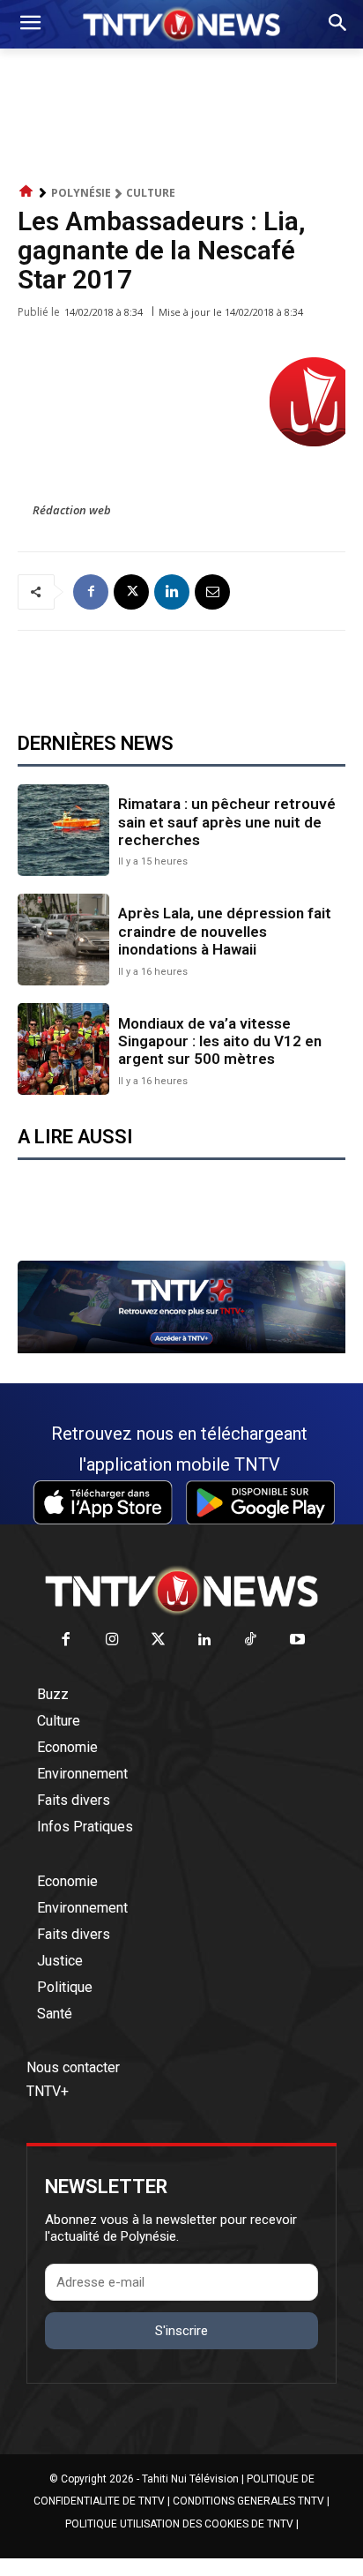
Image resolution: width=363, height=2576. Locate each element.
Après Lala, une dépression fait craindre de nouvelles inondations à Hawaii (225, 931)
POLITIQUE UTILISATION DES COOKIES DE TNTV (179, 2524)
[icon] (26, 192)
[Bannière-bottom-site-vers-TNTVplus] (181, 1349)
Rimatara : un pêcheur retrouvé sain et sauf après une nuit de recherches (227, 822)
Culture (151, 193)
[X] (131, 592)
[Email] (212, 592)
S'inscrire (181, 2331)
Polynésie (81, 193)
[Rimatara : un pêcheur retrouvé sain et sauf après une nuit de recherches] (63, 830)
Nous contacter (73, 2067)
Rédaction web (72, 510)
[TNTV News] (181, 1591)
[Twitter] (159, 1640)
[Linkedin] (172, 592)
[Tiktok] (252, 1640)
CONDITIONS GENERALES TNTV (248, 2501)
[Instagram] (112, 1640)
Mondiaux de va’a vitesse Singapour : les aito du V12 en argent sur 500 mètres (220, 1041)
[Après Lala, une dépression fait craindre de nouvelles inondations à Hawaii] (63, 940)
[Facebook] (91, 592)
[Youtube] (297, 1640)
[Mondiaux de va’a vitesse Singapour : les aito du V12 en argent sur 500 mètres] (63, 1049)
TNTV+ (48, 2091)
